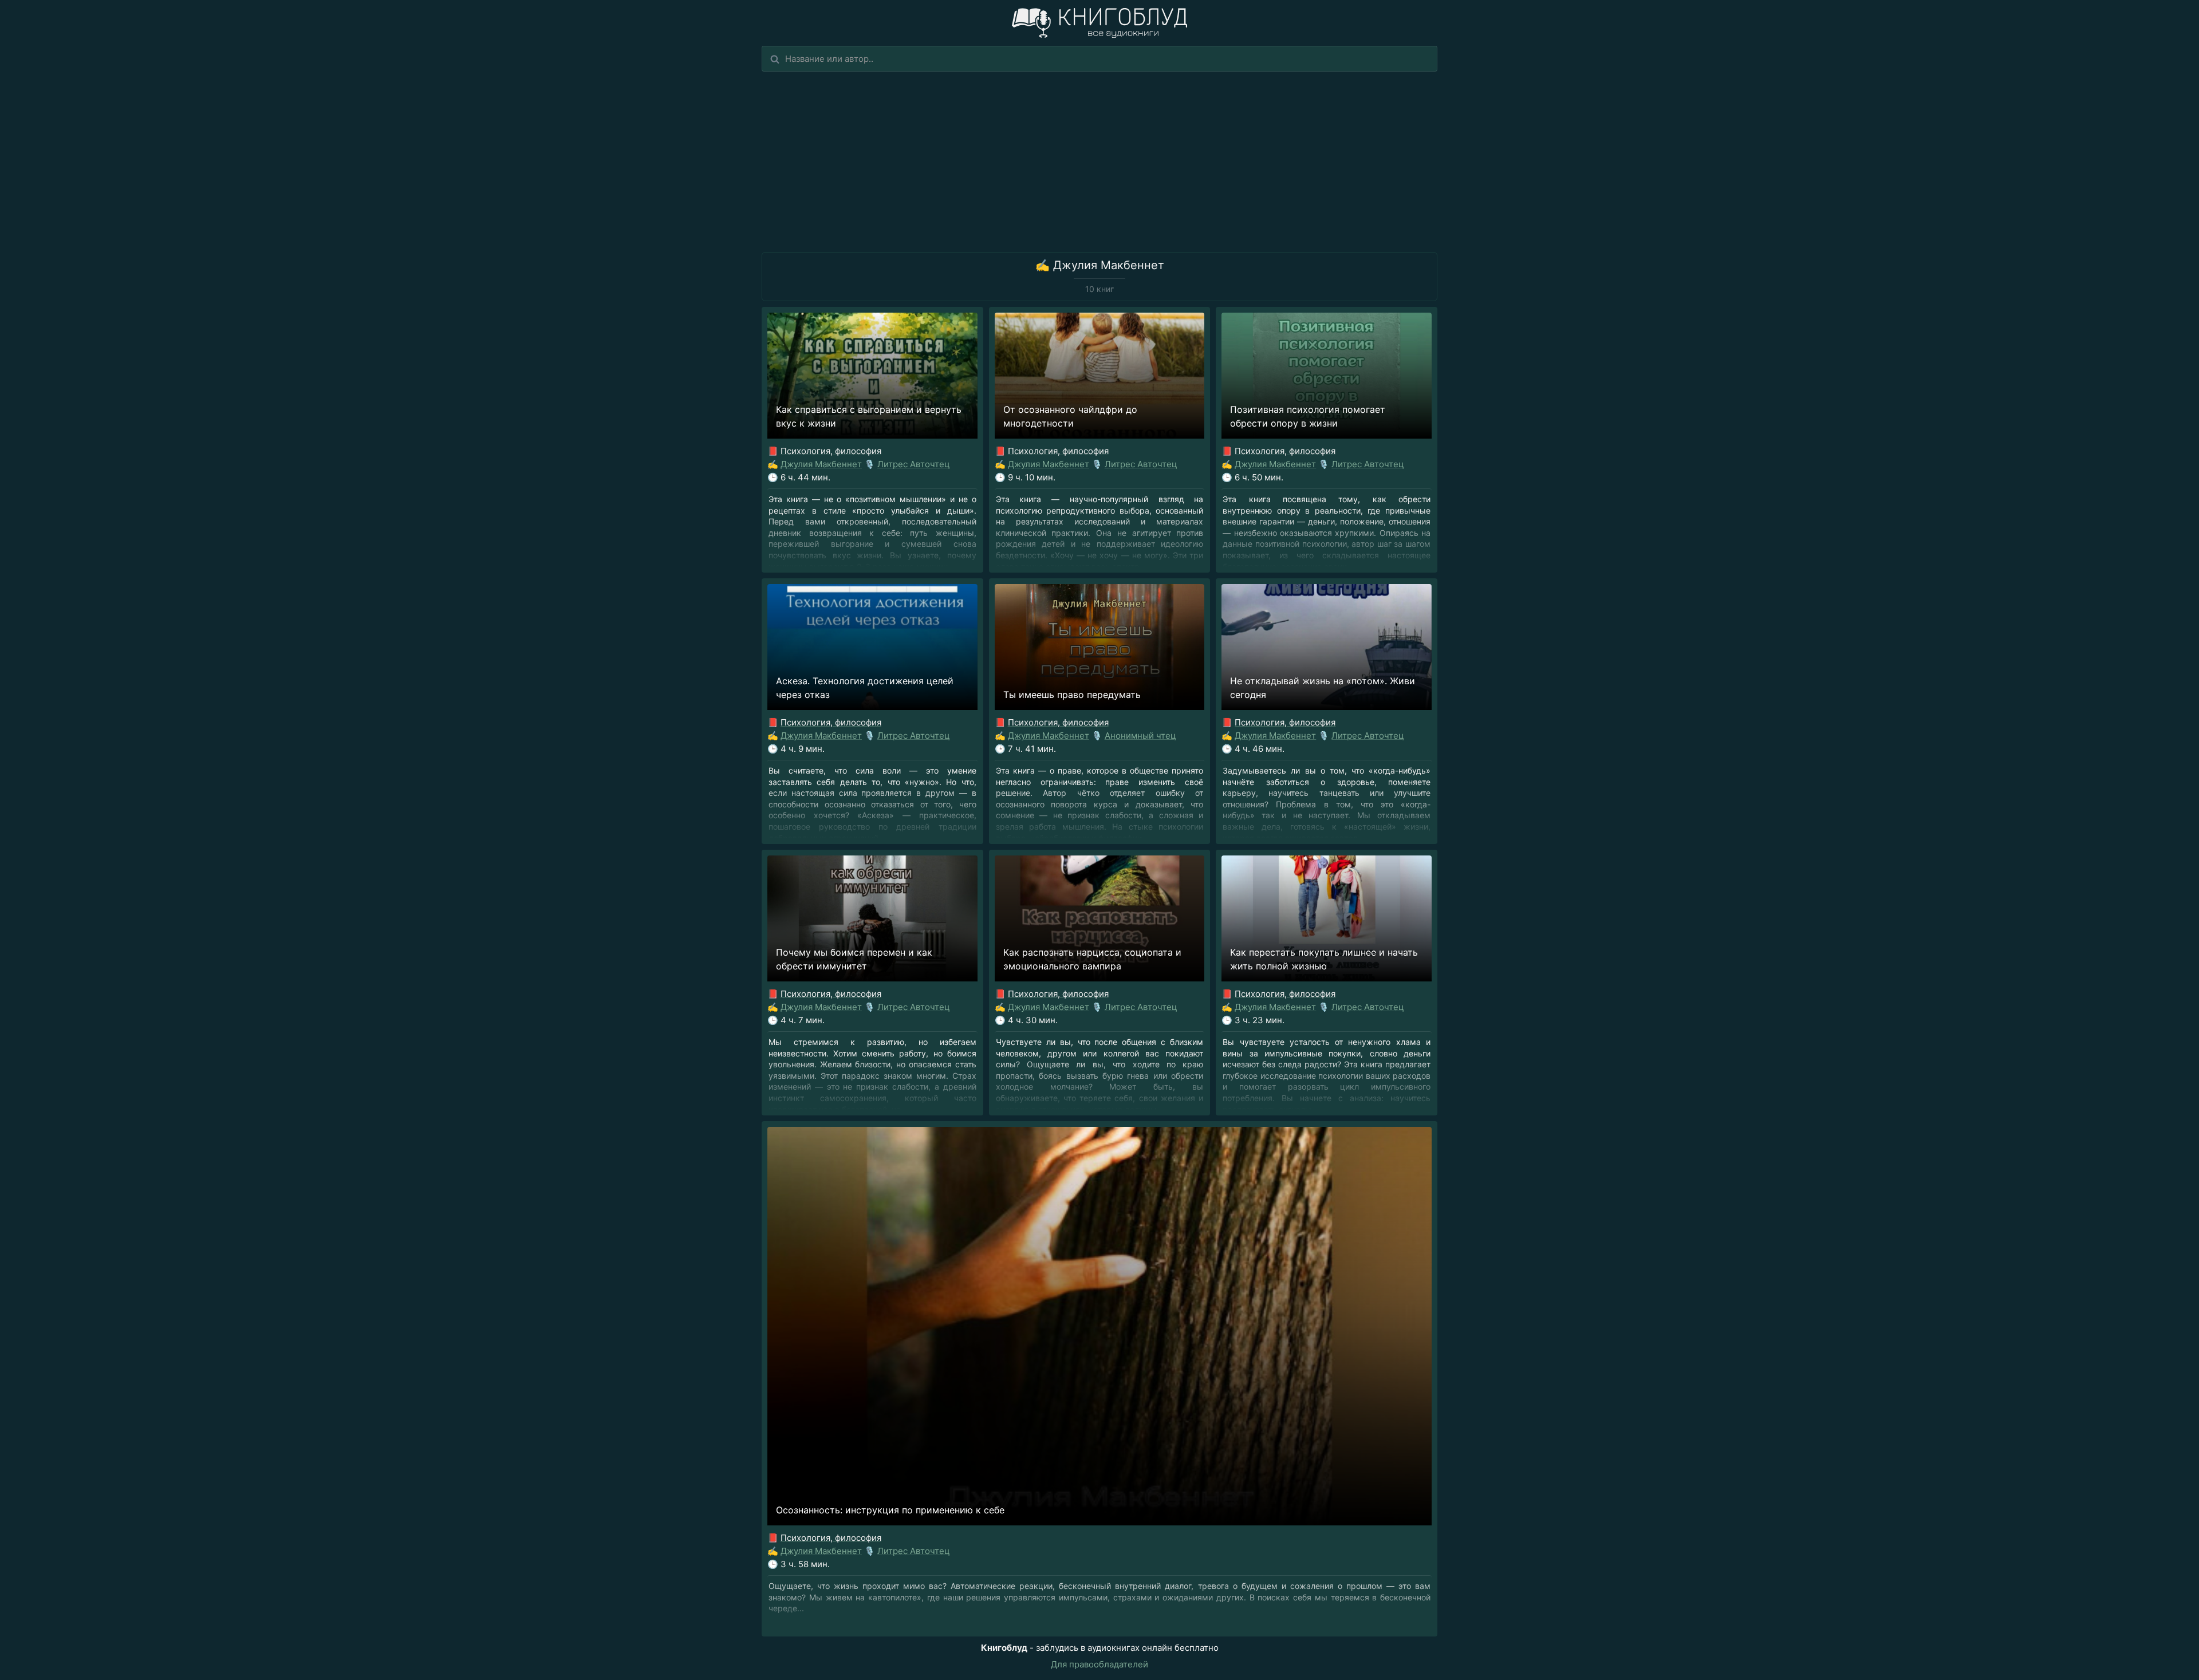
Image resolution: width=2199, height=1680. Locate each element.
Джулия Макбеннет (821, 464)
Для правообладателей (1099, 1664)
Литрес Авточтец (914, 464)
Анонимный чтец (1140, 736)
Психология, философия (831, 451)
